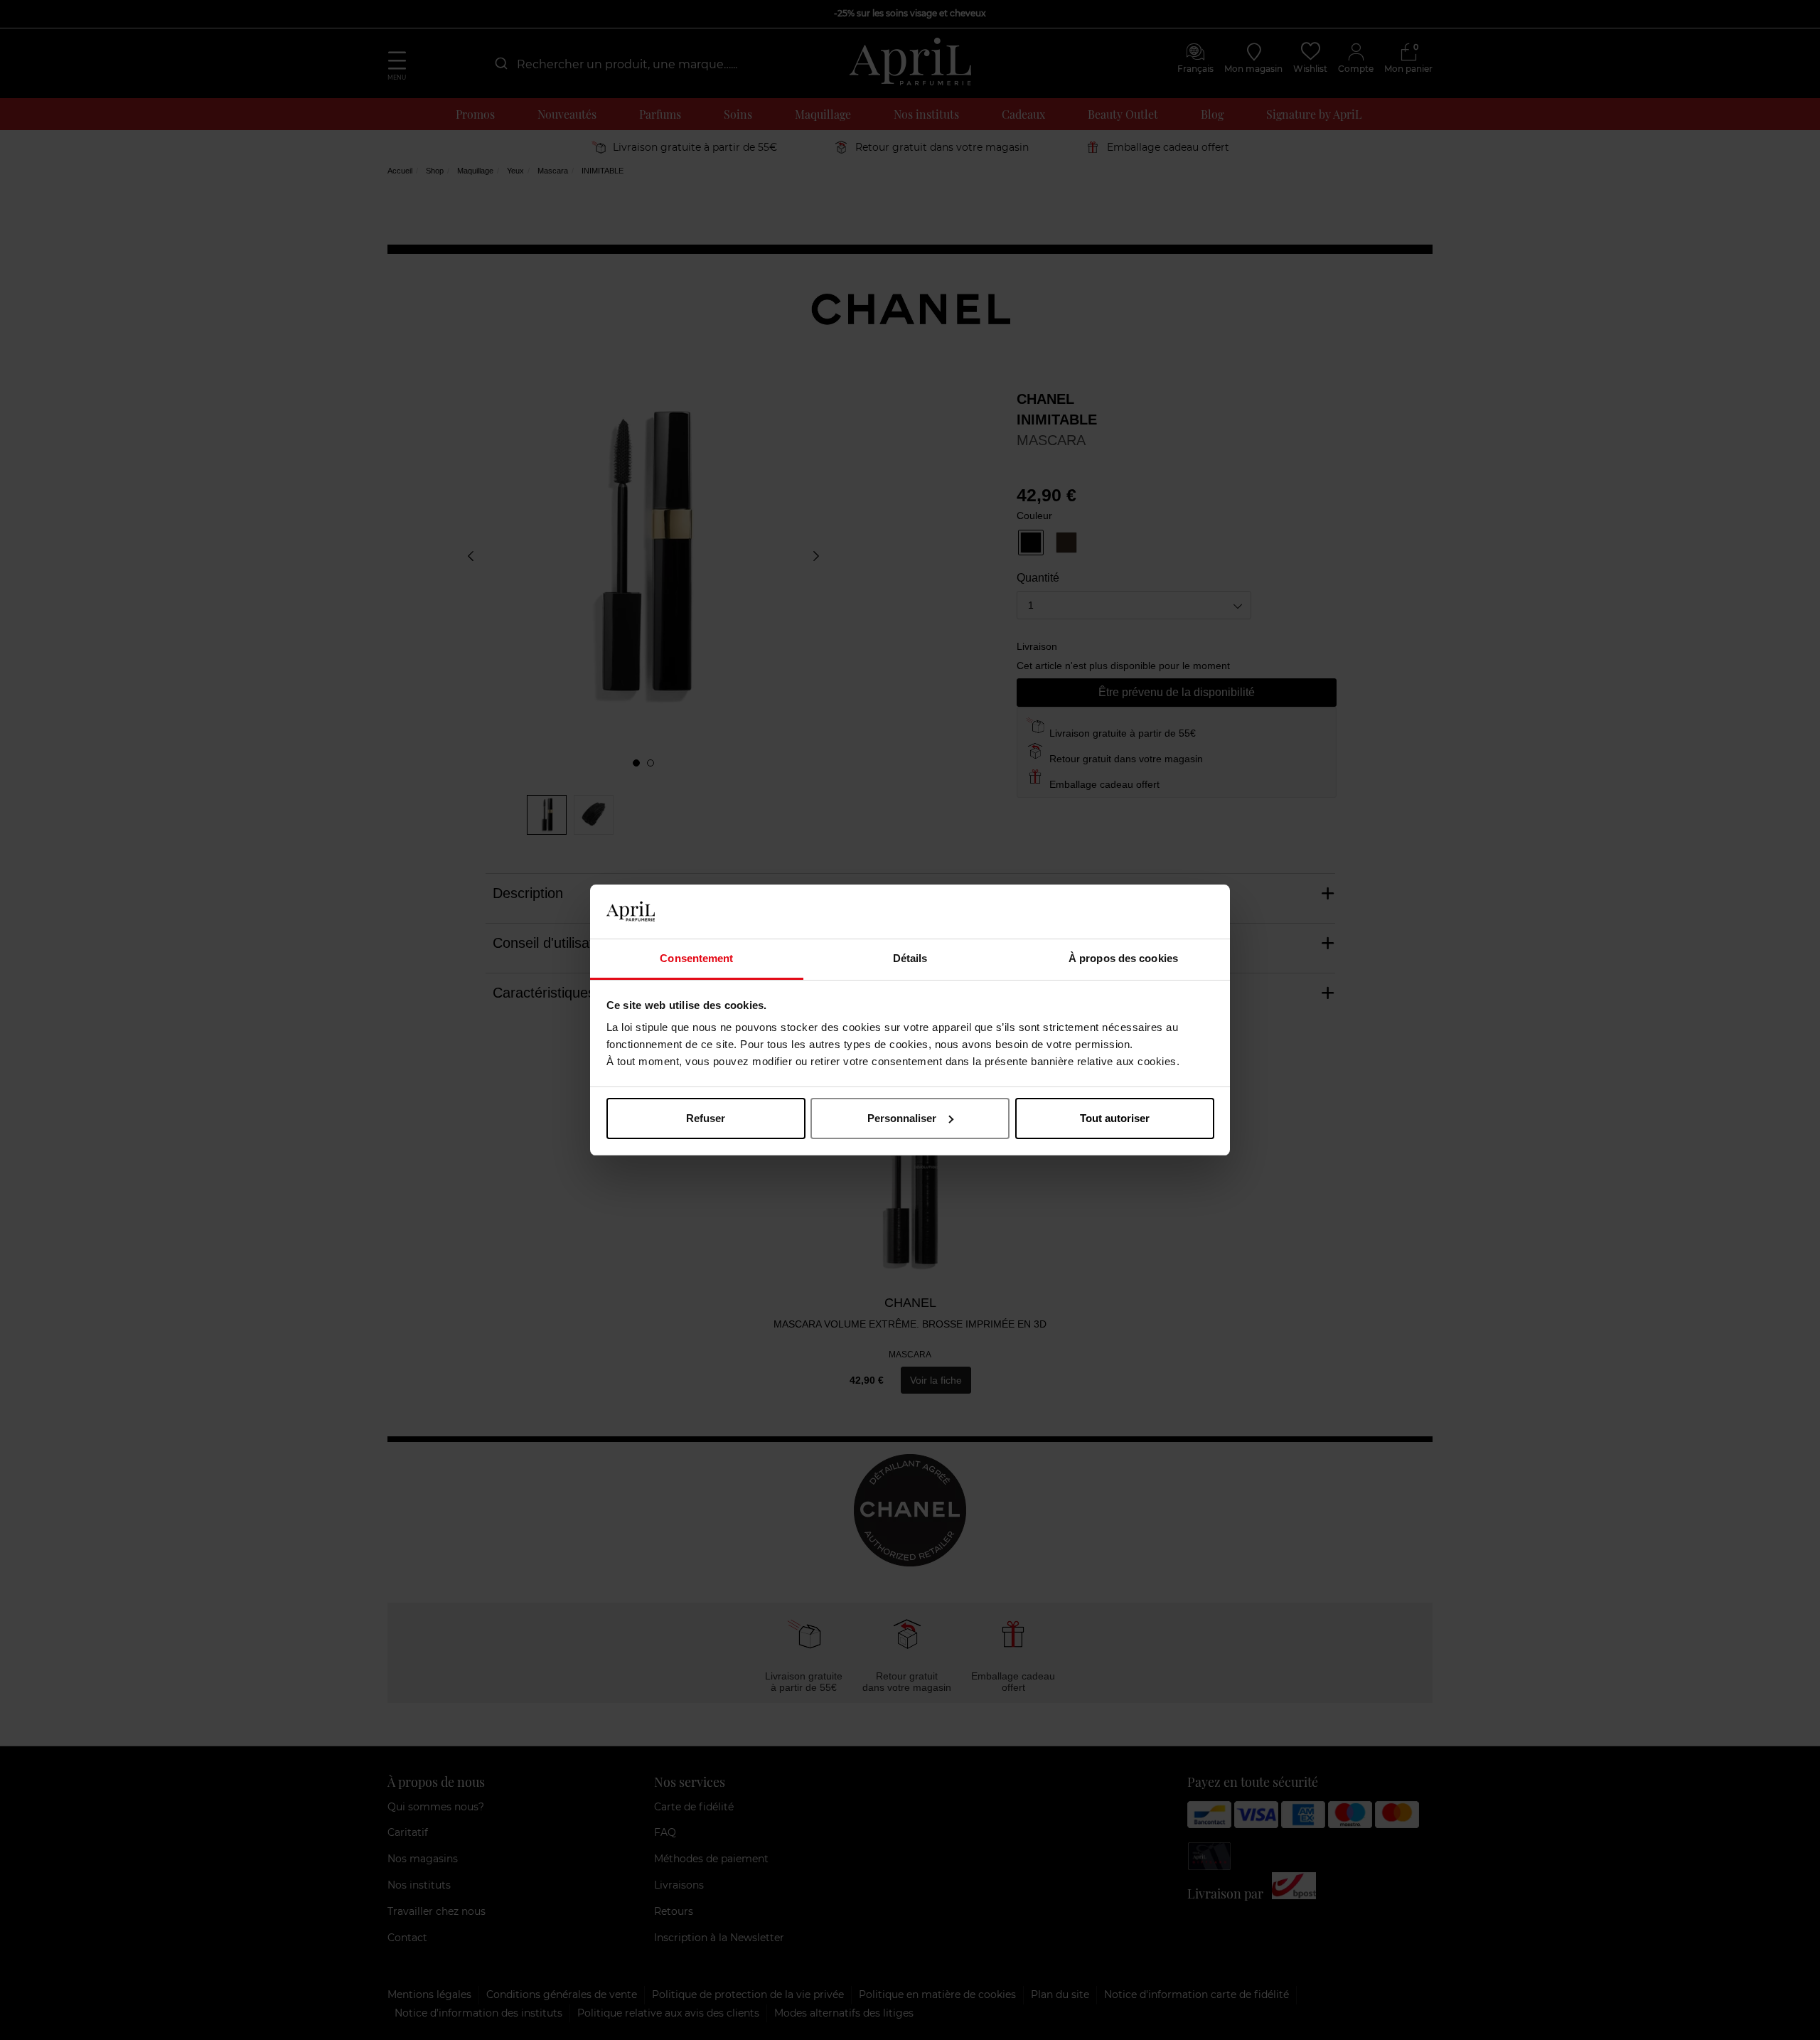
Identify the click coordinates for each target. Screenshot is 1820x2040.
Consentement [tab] (696, 958)
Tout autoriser (1115, 1118)
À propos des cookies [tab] (1123, 958)
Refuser (706, 1118)
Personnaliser (902, 1118)
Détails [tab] (910, 958)
